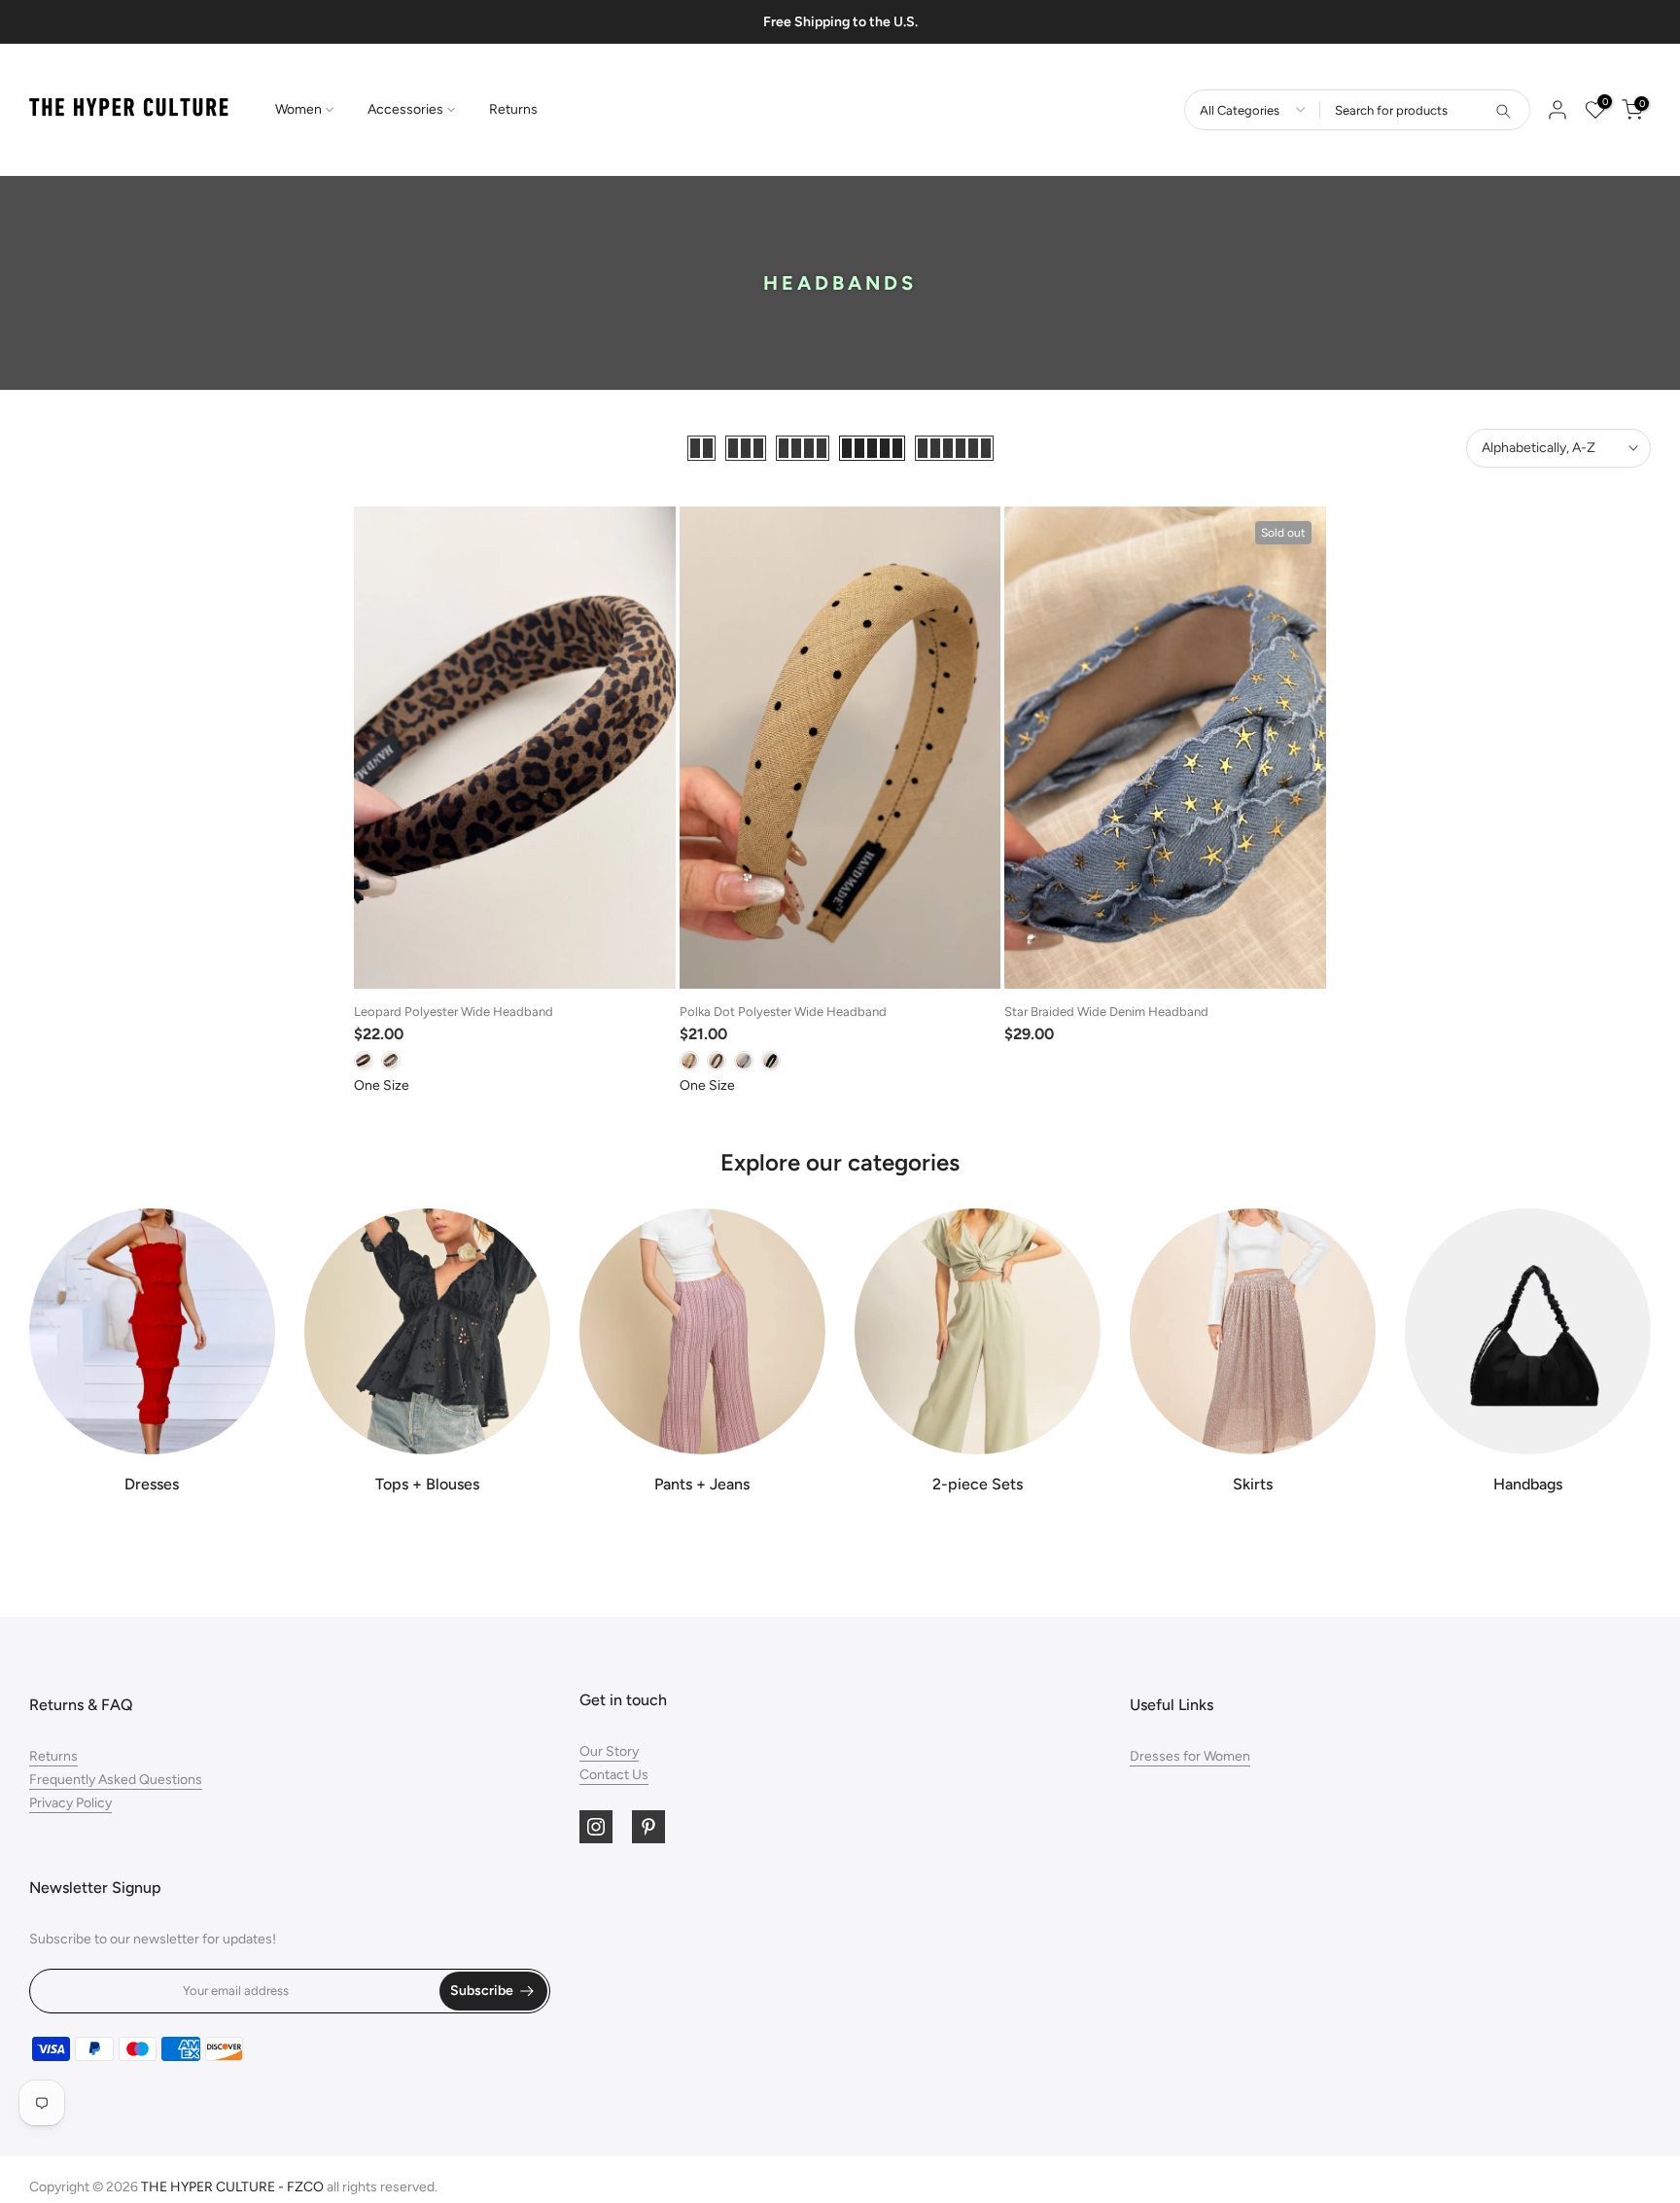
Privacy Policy (70, 1803)
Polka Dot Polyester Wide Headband (783, 1012)
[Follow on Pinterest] (648, 1827)
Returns (513, 109)
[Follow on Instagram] (596, 1827)
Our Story (609, 1751)
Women (298, 109)
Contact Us (614, 1775)
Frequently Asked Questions (116, 1780)
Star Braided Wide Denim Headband (1106, 1012)
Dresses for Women (1190, 1756)
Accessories (405, 109)
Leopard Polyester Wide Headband (454, 1012)
